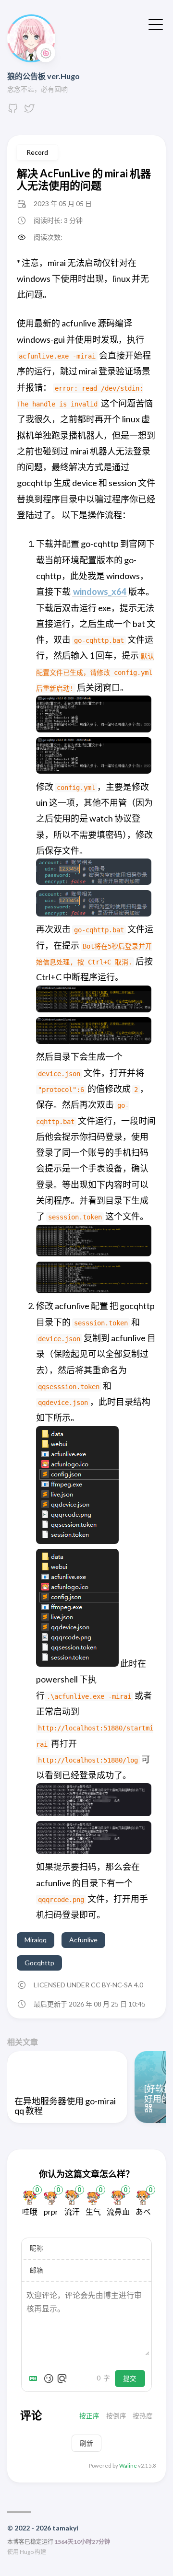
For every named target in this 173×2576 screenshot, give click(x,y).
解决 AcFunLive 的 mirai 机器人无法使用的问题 (84, 179)
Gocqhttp (39, 1963)
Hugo (27, 2552)
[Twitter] (29, 111)
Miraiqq (36, 1940)
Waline (128, 2466)
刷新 (86, 2443)
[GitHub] (13, 111)
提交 (130, 2379)
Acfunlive (83, 1940)
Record (37, 152)
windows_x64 (99, 592)
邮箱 (37, 2270)
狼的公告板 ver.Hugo (43, 76)
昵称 (37, 2248)
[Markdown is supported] (35, 2379)
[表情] (49, 2379)
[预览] (62, 2379)
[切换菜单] (156, 23)
